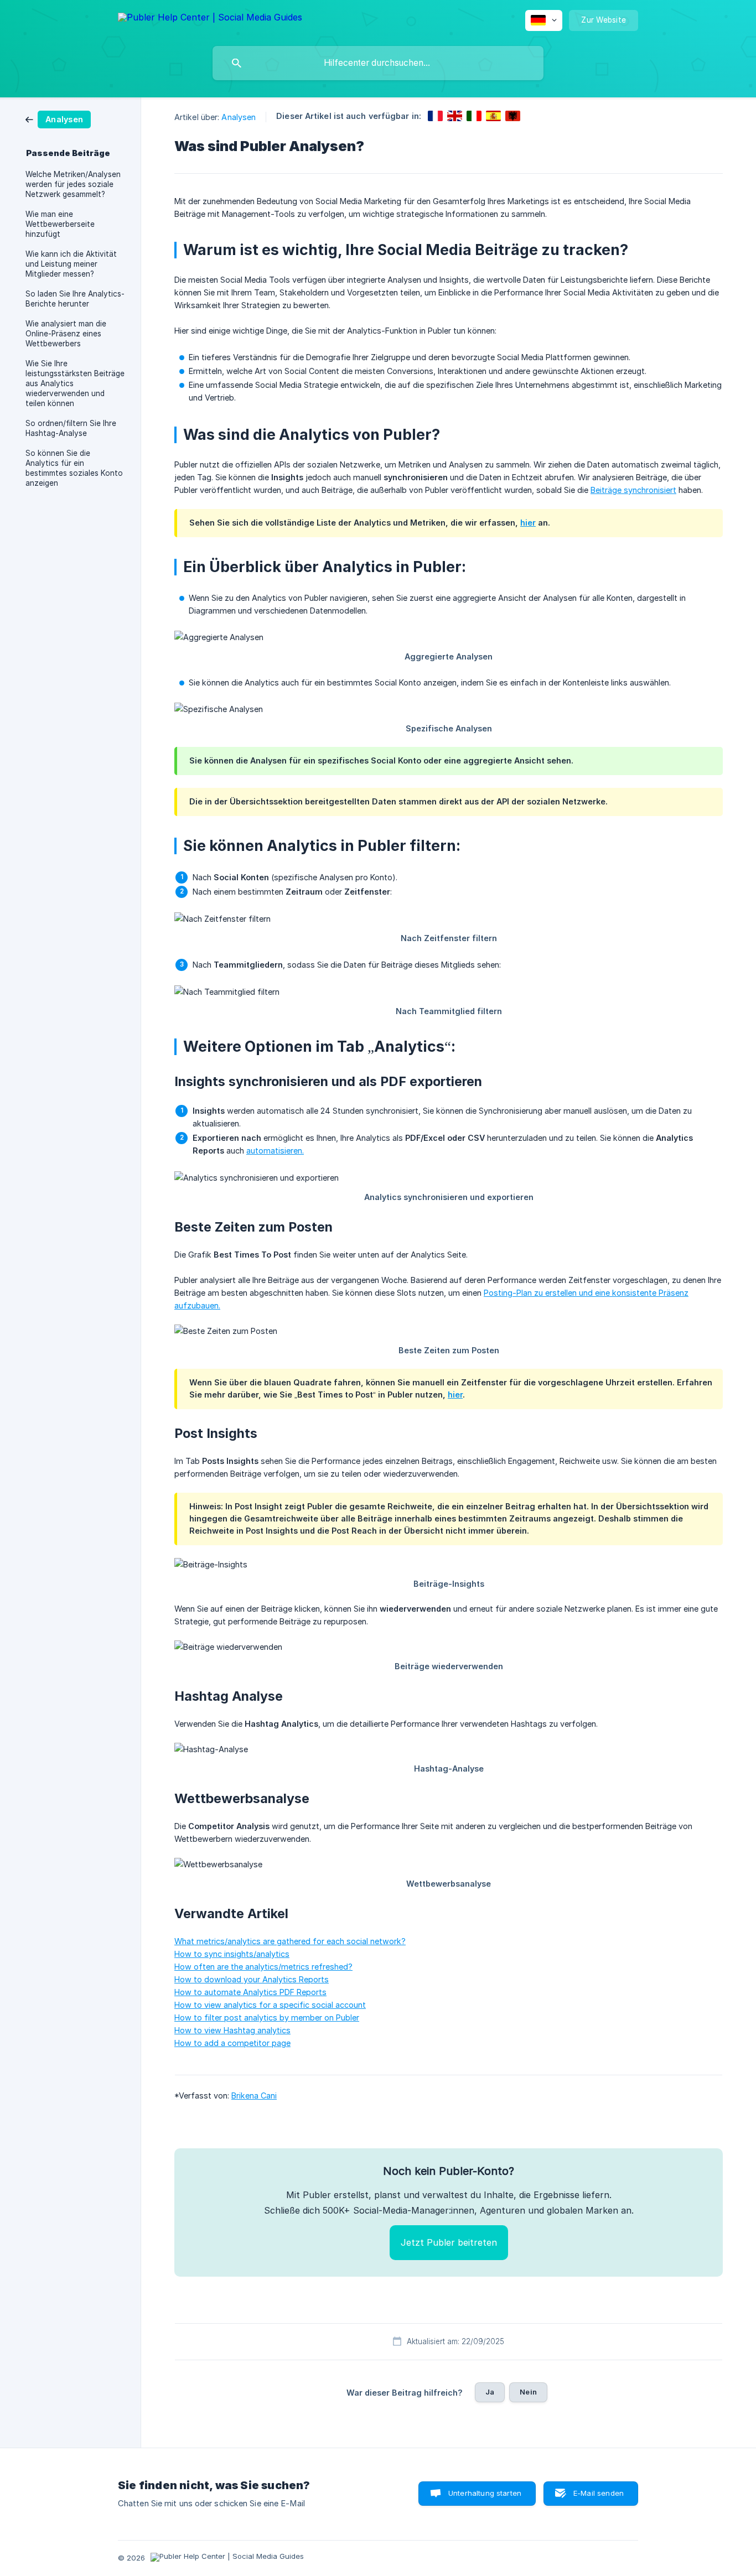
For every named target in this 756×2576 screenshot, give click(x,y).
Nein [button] (528, 2392)
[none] (210, 19)
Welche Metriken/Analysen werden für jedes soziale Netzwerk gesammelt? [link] (73, 184)
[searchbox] (378, 63)
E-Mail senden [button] (599, 2493)
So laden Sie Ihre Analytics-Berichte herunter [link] (75, 299)
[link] (58, 119)
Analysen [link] (239, 117)
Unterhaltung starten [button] (485, 2493)
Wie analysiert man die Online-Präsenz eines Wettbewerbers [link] (66, 334)
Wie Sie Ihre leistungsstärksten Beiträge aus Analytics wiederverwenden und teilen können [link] (75, 383)
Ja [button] (490, 2392)
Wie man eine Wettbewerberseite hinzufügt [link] (60, 224)
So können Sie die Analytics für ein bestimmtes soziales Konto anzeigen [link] (74, 468)
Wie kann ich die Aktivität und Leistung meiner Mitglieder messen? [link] (71, 264)
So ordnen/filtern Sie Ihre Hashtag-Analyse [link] (71, 428)
